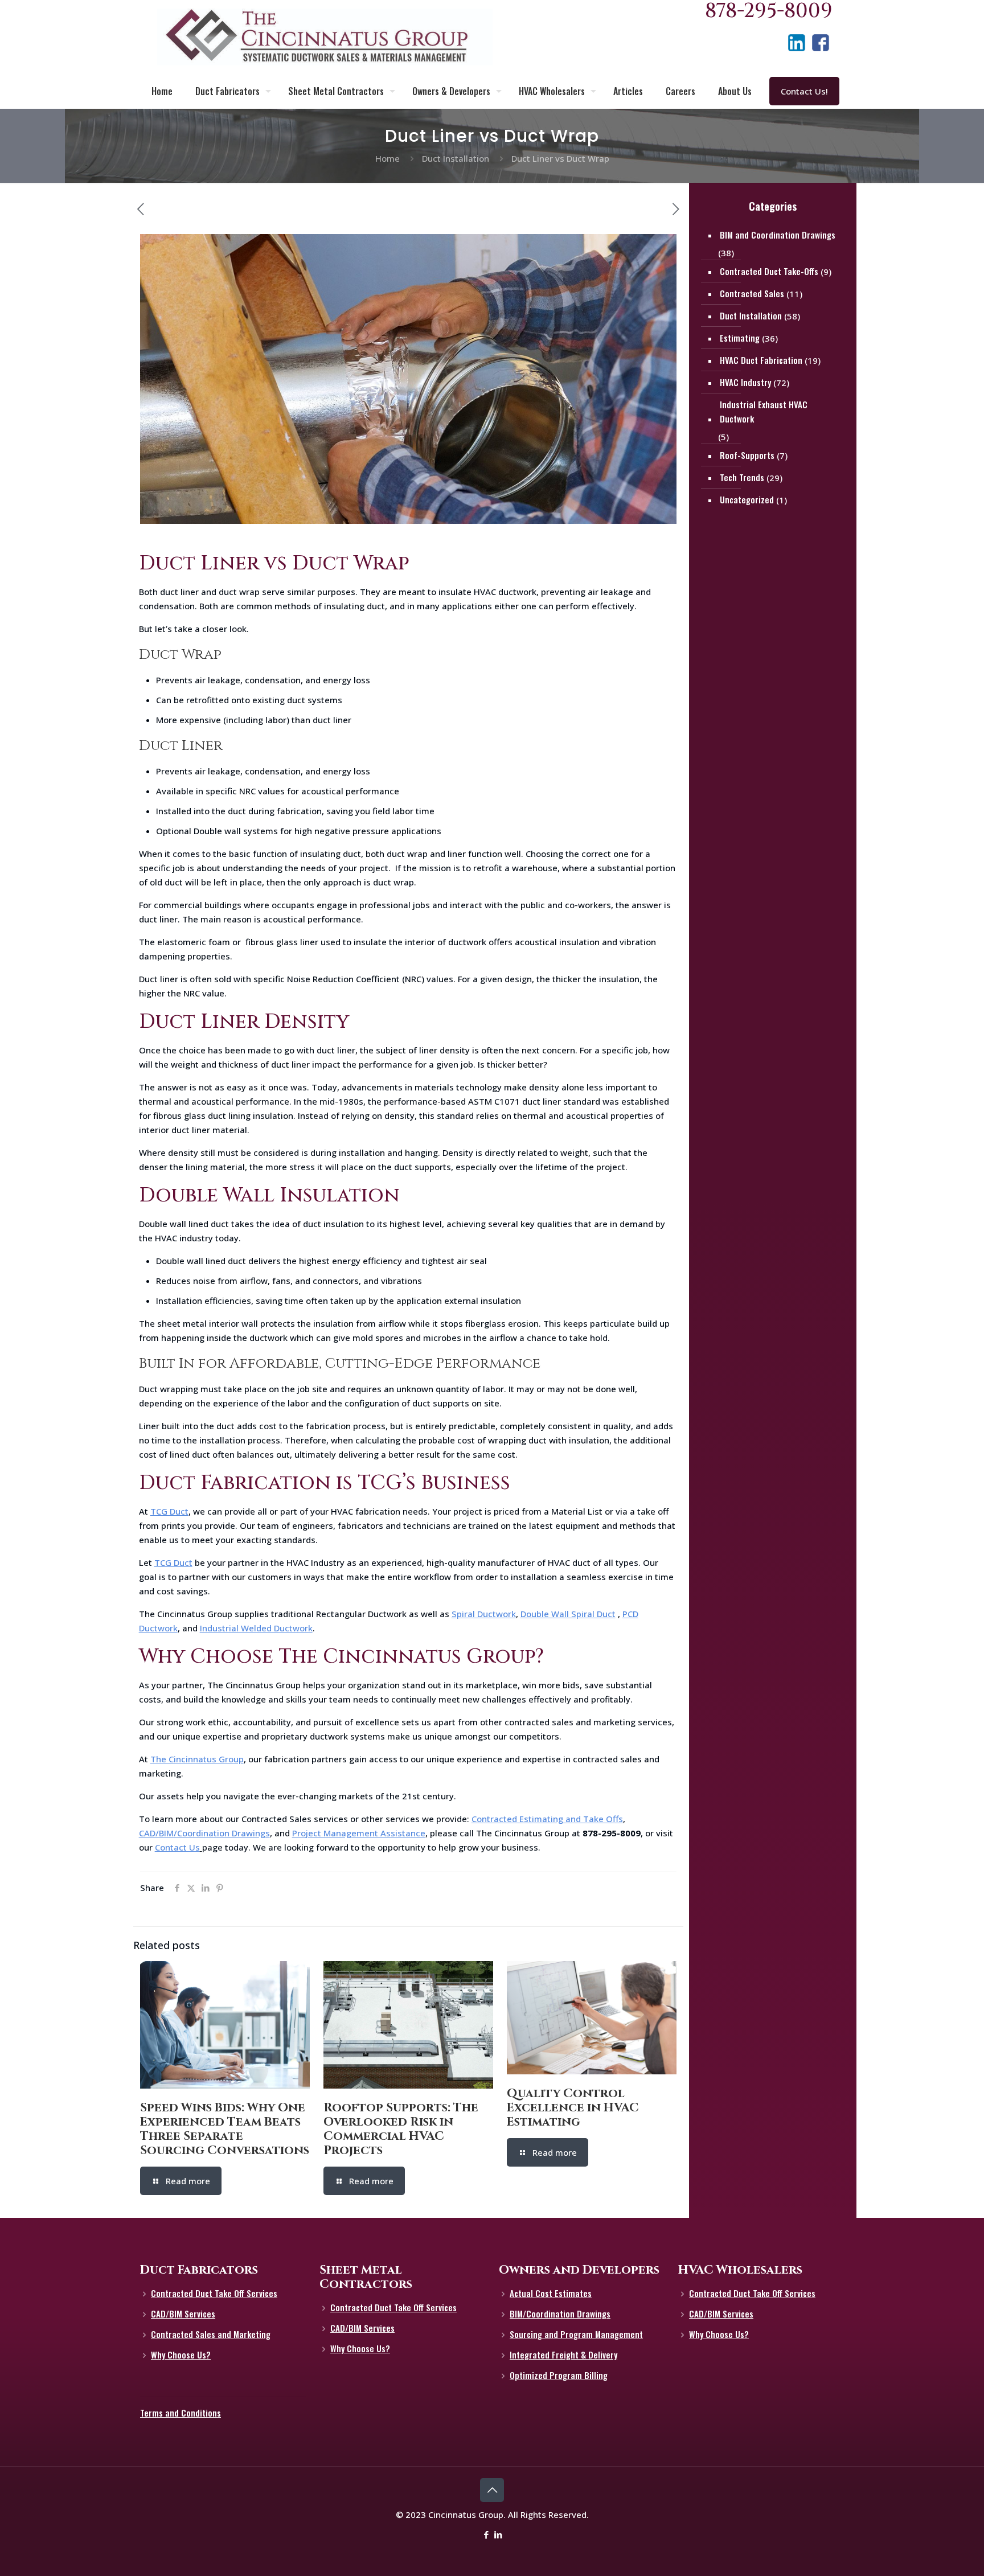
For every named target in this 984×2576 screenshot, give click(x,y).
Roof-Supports (747, 455)
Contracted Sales (752, 293)
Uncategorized (747, 499)
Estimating (740, 338)
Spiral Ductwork (484, 1614)
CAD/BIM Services (183, 2314)
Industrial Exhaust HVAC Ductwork (764, 411)
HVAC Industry (745, 382)
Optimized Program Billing (559, 2375)
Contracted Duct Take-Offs (769, 271)
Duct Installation (456, 158)
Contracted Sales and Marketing (211, 2334)
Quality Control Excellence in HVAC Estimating (573, 2108)
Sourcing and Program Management (576, 2334)
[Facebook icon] (486, 2534)
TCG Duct (169, 1511)
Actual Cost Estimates (551, 2293)
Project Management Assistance (359, 1833)
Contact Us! (804, 91)
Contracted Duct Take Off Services (214, 2293)
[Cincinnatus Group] (325, 37)
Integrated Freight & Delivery (563, 2355)
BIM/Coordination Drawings (560, 2314)
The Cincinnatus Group (197, 1759)
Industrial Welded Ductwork (256, 1628)
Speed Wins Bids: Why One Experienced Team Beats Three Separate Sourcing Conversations (225, 2129)
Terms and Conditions (181, 2413)
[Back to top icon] (492, 2490)
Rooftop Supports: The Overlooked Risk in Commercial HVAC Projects (401, 2129)
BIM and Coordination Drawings (778, 235)
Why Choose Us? (181, 2355)
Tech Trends (742, 477)
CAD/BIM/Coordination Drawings (204, 1833)
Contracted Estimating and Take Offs (547, 1819)
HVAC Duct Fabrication (761, 360)
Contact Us (177, 1847)
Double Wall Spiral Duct (568, 1614)
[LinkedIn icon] (498, 2534)
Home (388, 158)
